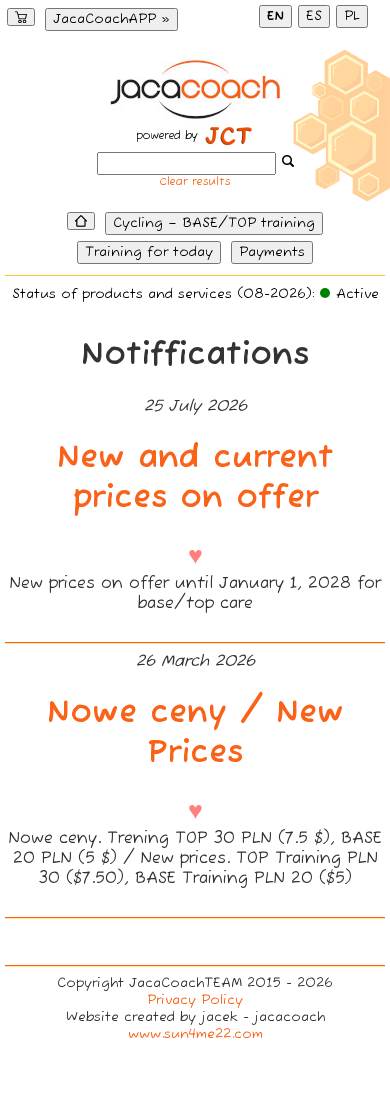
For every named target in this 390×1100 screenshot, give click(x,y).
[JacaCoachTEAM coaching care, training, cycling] (195, 114)
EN (275, 16)
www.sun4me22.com (195, 1034)
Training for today (149, 252)
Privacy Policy (195, 1000)
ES (314, 16)
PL (352, 16)
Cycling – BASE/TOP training (214, 223)
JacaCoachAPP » (111, 19)
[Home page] (81, 221)
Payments (272, 252)
